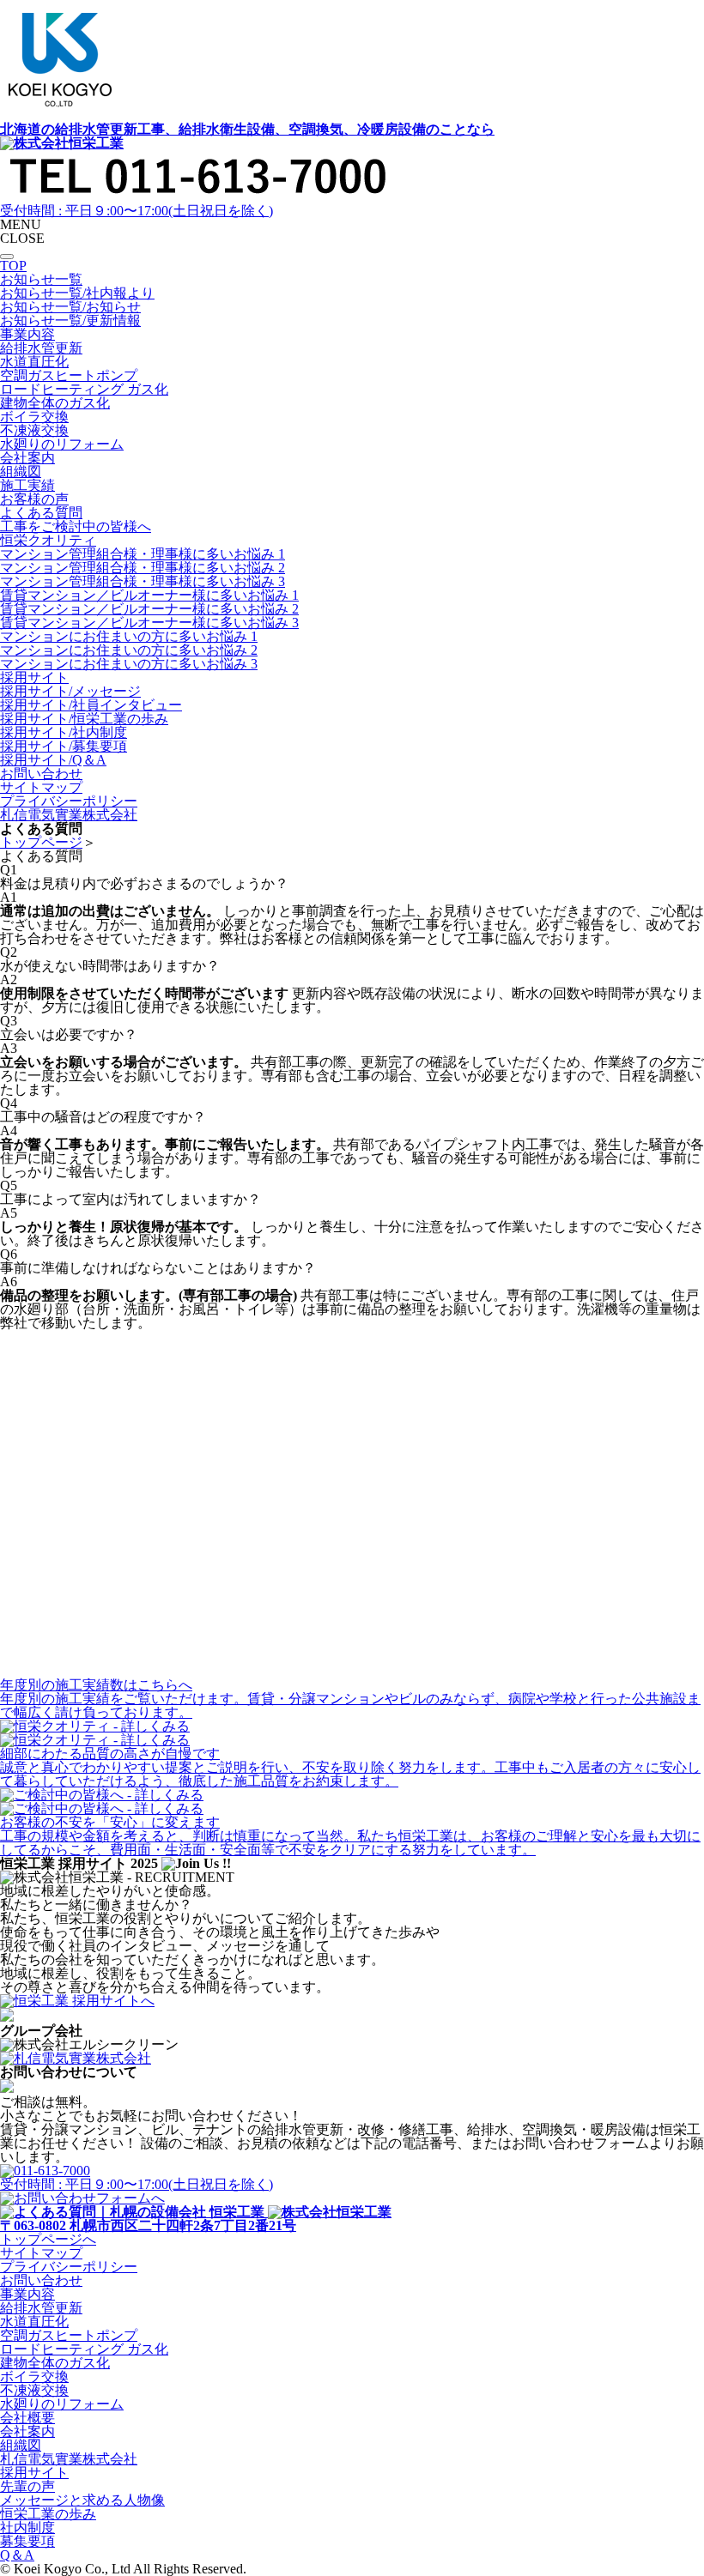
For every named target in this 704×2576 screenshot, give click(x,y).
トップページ (41, 842)
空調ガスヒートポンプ (69, 2335)
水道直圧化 (34, 2322)
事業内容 (27, 2294)
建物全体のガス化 (55, 2363)
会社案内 (27, 2431)
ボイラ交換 (34, 2376)
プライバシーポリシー (69, 2267)
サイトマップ (41, 2253)
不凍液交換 (34, 2390)
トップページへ (48, 2239)
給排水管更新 (41, 2308)
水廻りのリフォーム (62, 2404)
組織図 (21, 2445)
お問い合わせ (41, 2280)
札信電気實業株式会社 (69, 2459)
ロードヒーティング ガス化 (84, 2349)
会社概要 (27, 2418)
